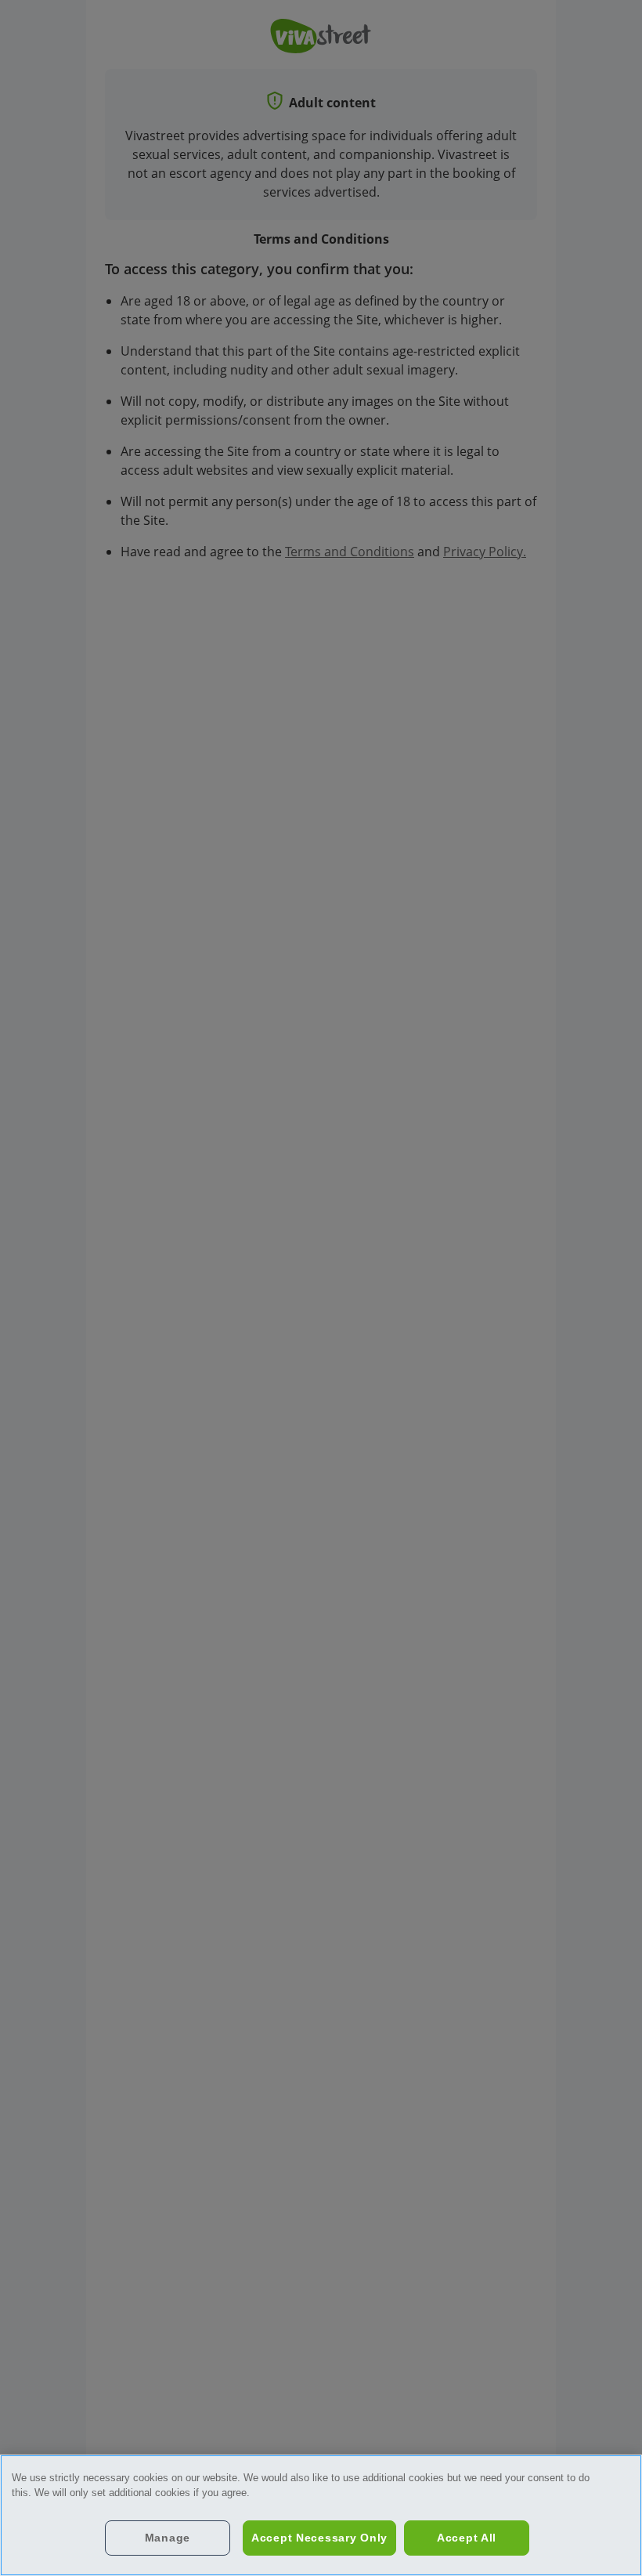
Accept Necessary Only (319, 2538)
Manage (168, 2538)
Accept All (467, 2538)
